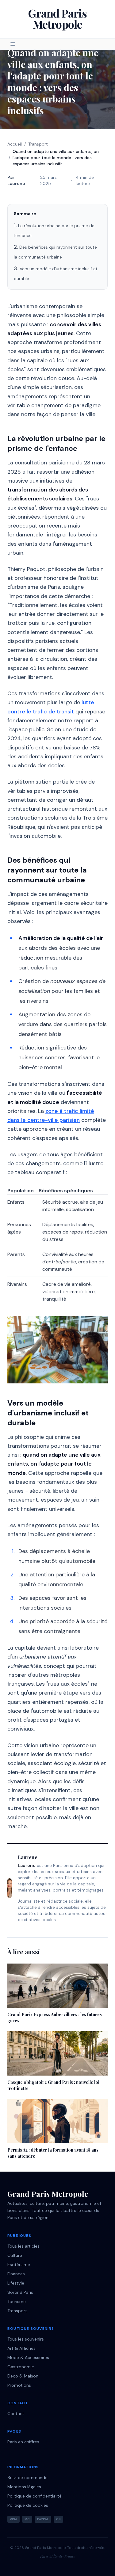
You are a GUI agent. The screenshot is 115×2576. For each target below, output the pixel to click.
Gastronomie (21, 2367)
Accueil (15, 144)
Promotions (19, 2385)
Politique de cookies (28, 2505)
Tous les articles (23, 2246)
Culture (15, 2255)
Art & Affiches (21, 2348)
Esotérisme (19, 2265)
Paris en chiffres (23, 2442)
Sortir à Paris (20, 2292)
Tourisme (17, 2301)
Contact (16, 2413)
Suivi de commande (27, 2478)
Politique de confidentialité (34, 2496)
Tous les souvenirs (26, 2339)
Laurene (16, 183)
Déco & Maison (23, 2376)
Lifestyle (16, 2283)
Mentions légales (24, 2487)
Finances (16, 2274)
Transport (38, 144)
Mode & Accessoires (28, 2357)
